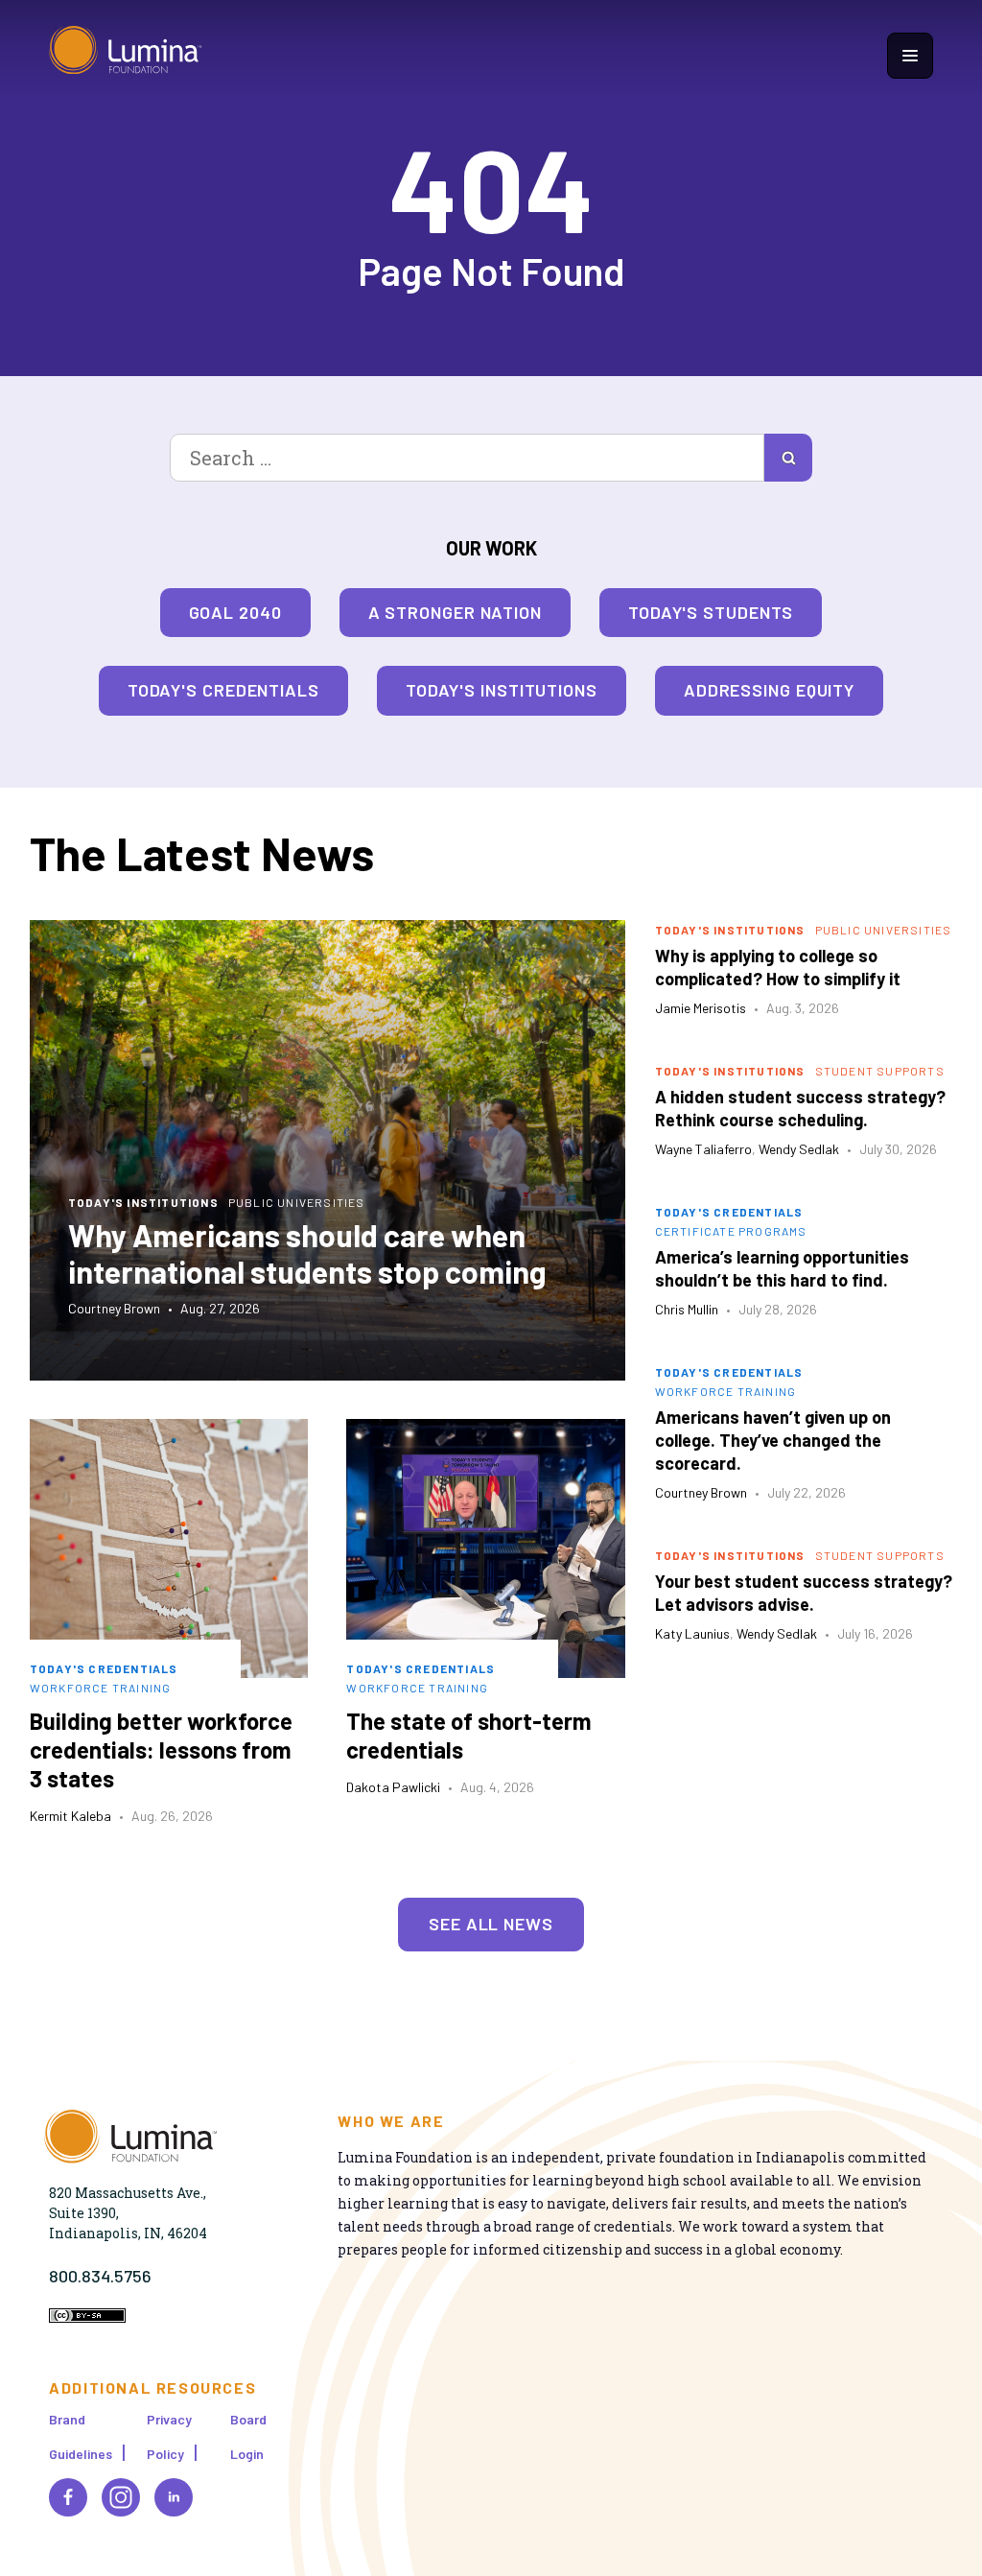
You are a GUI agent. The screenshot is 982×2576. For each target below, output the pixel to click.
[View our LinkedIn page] (174, 2497)
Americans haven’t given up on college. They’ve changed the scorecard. (773, 1440)
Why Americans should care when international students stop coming (307, 1253)
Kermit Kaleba (70, 1816)
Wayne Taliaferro (703, 1149)
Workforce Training (101, 1688)
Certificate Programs (731, 1231)
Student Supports (880, 1071)
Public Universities (297, 1202)
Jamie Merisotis (701, 1008)
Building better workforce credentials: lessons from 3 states (161, 1749)
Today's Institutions (502, 690)
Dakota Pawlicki (393, 1787)
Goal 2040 (235, 612)
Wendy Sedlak (799, 1149)
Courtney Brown (114, 1308)
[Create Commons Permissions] (87, 2317)
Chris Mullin (687, 1309)
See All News (491, 1924)
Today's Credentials (223, 690)
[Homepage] (126, 55)
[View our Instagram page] (121, 2497)
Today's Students (711, 612)
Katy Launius (692, 1633)
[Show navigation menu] (910, 56)
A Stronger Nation (455, 612)
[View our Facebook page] (68, 2497)
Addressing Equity (769, 690)
